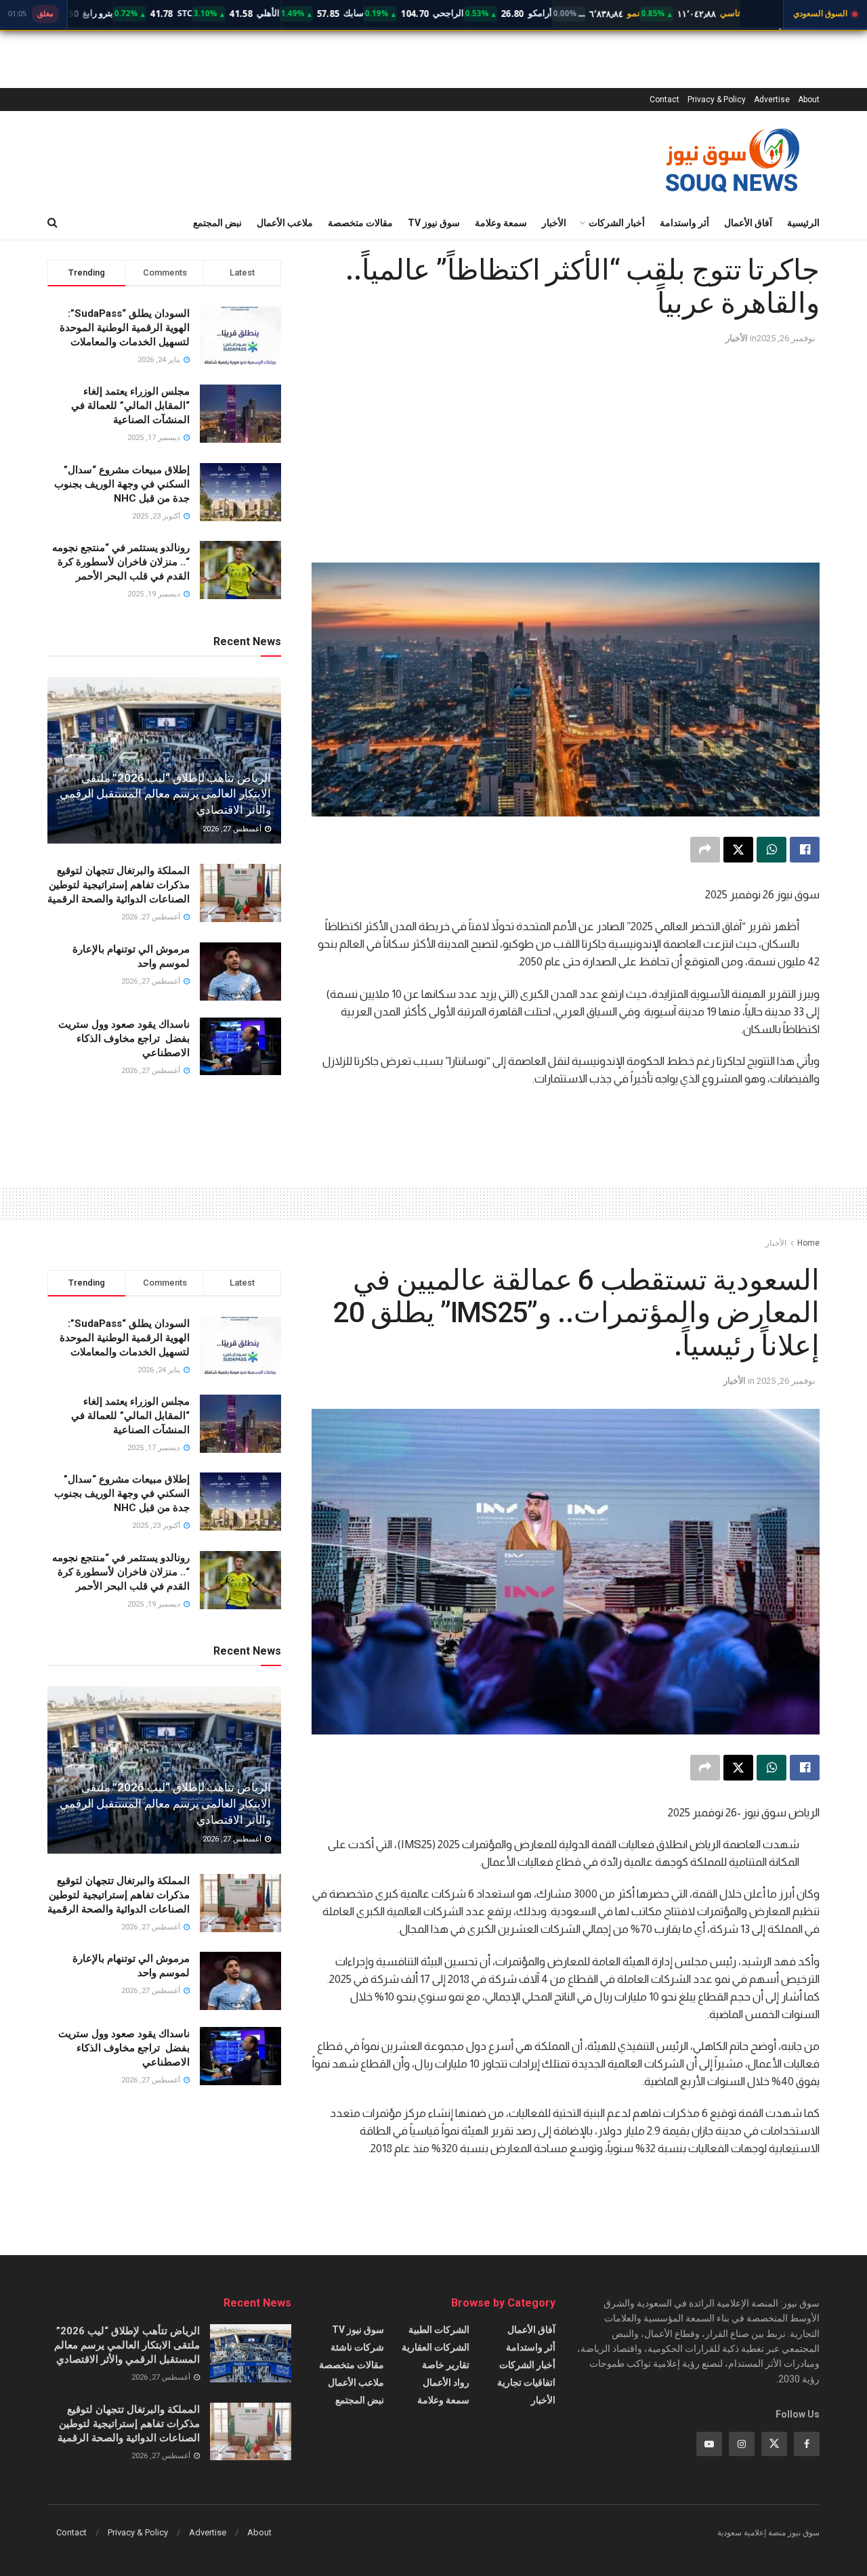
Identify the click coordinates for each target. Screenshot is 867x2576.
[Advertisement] (566, 447)
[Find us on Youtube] (709, 2444)
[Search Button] (52, 223)
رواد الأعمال (446, 2382)
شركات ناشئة (357, 2347)
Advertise (772, 100)
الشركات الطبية (439, 2330)
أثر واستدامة (684, 223)
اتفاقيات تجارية (526, 2382)
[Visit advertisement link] (566, 1130)
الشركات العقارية (436, 2347)
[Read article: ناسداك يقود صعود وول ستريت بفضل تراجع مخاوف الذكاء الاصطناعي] (240, 1047)
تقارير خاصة (446, 2365)
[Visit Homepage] (732, 158)
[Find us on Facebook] (807, 2444)
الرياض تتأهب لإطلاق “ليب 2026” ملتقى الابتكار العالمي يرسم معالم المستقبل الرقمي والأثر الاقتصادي (165, 794)
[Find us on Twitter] (774, 2444)
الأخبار (554, 223)
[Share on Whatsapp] (771, 850)
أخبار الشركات (617, 223)
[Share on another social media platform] (705, 850)
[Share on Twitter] (738, 850)
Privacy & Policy (717, 100)
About (809, 100)
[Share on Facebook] (805, 850)
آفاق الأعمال (748, 223)
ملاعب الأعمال (285, 223)
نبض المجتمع (217, 223)
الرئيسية (803, 223)
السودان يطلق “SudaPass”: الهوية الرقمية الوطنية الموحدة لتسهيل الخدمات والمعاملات (125, 328)
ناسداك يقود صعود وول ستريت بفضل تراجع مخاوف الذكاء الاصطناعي (124, 1039)
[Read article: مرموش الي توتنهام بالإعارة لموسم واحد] (240, 972)
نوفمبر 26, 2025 (786, 338)
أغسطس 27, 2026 (233, 829)
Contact (664, 100)
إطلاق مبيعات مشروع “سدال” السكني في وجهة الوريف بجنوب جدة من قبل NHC (122, 484)
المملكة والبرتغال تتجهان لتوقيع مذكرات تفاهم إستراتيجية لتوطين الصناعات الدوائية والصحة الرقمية (119, 885)
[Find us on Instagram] (742, 2444)
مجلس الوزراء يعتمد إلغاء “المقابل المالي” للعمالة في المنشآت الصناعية (130, 406)
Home (808, 1243)
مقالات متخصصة (360, 223)
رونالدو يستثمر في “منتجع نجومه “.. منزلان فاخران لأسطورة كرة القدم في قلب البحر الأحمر (121, 562)
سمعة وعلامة (501, 223)
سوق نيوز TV (434, 223)
